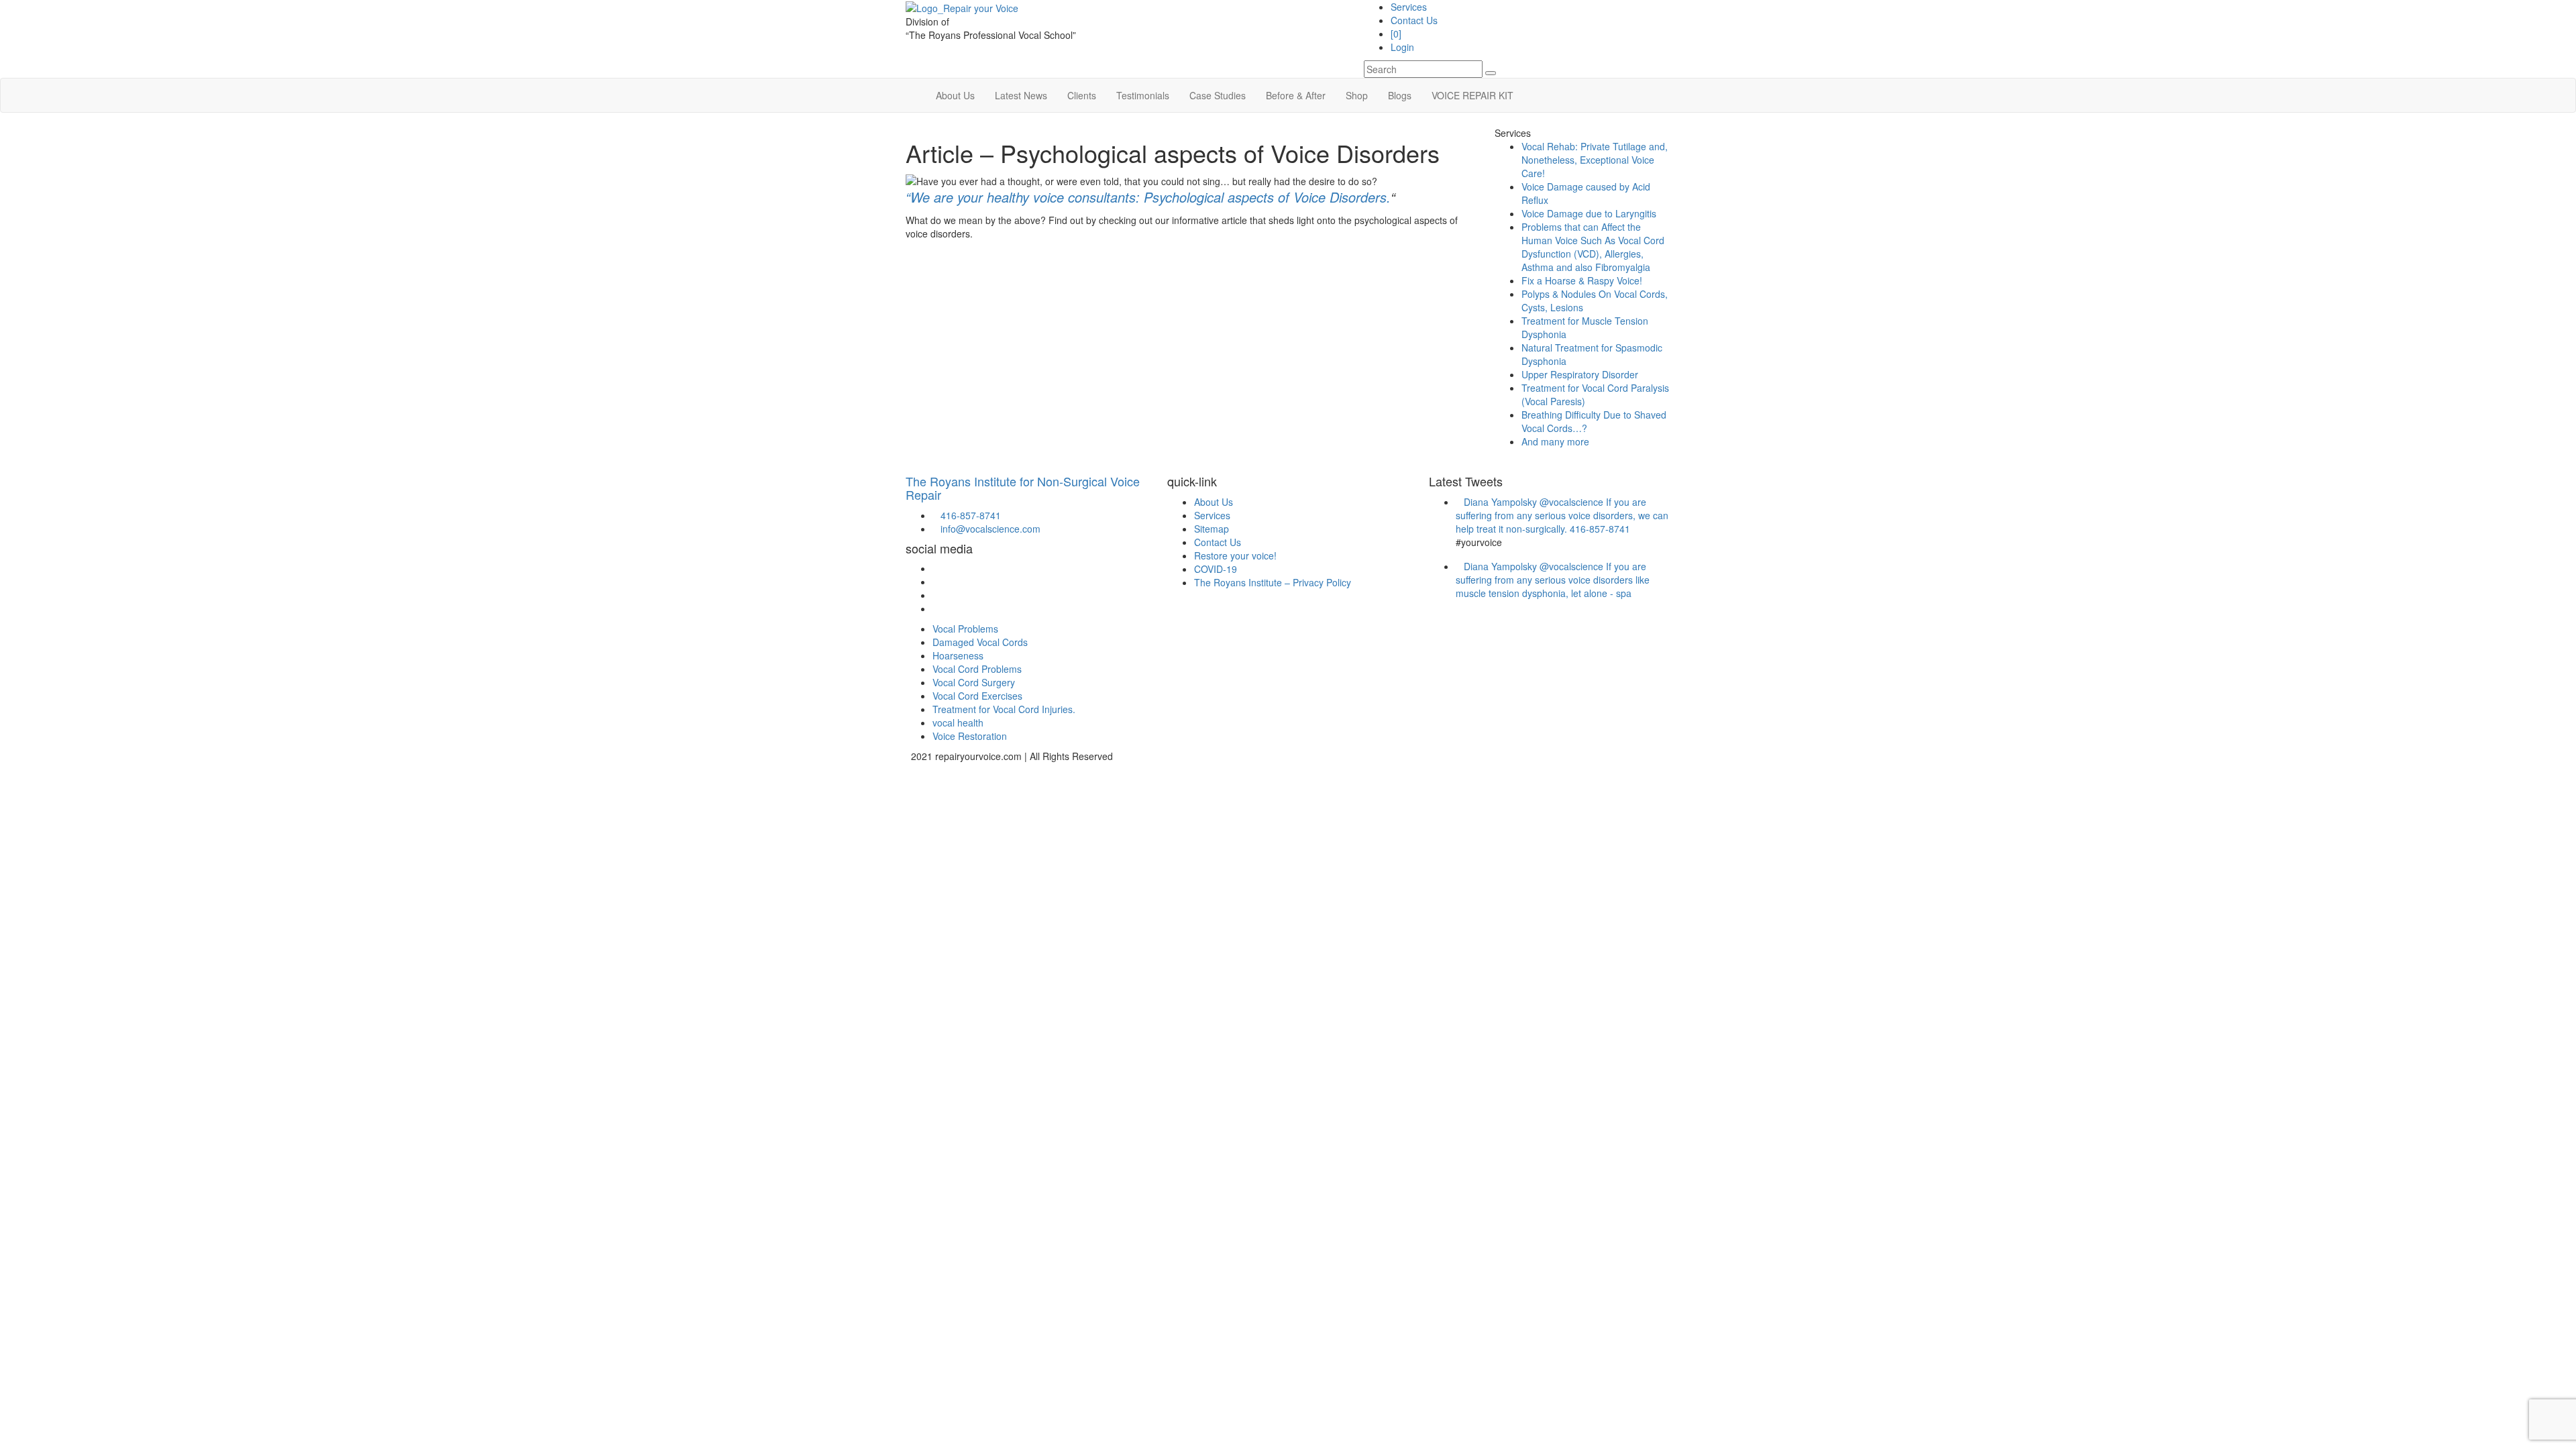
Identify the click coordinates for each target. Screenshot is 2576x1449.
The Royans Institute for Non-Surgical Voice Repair (1023, 488)
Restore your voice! (1235, 555)
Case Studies (1218, 95)
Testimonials (1143, 95)
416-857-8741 (967, 515)
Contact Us (1414, 20)
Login (1402, 47)
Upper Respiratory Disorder (1580, 374)
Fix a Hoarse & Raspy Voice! (1582, 280)
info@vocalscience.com (986, 529)
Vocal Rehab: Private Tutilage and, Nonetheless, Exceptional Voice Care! (1595, 160)
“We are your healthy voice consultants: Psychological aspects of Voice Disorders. (1148, 197)
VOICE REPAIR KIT (1472, 95)
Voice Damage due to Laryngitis (1589, 213)
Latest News (1021, 95)
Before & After (1296, 95)
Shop (1357, 95)
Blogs (1400, 95)
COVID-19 (1216, 569)
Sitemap (1212, 529)
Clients (1082, 95)
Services (1409, 7)
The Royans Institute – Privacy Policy (1273, 582)
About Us (955, 95)
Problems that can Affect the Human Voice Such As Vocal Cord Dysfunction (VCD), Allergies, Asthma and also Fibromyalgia (1593, 247)
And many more (1555, 441)
